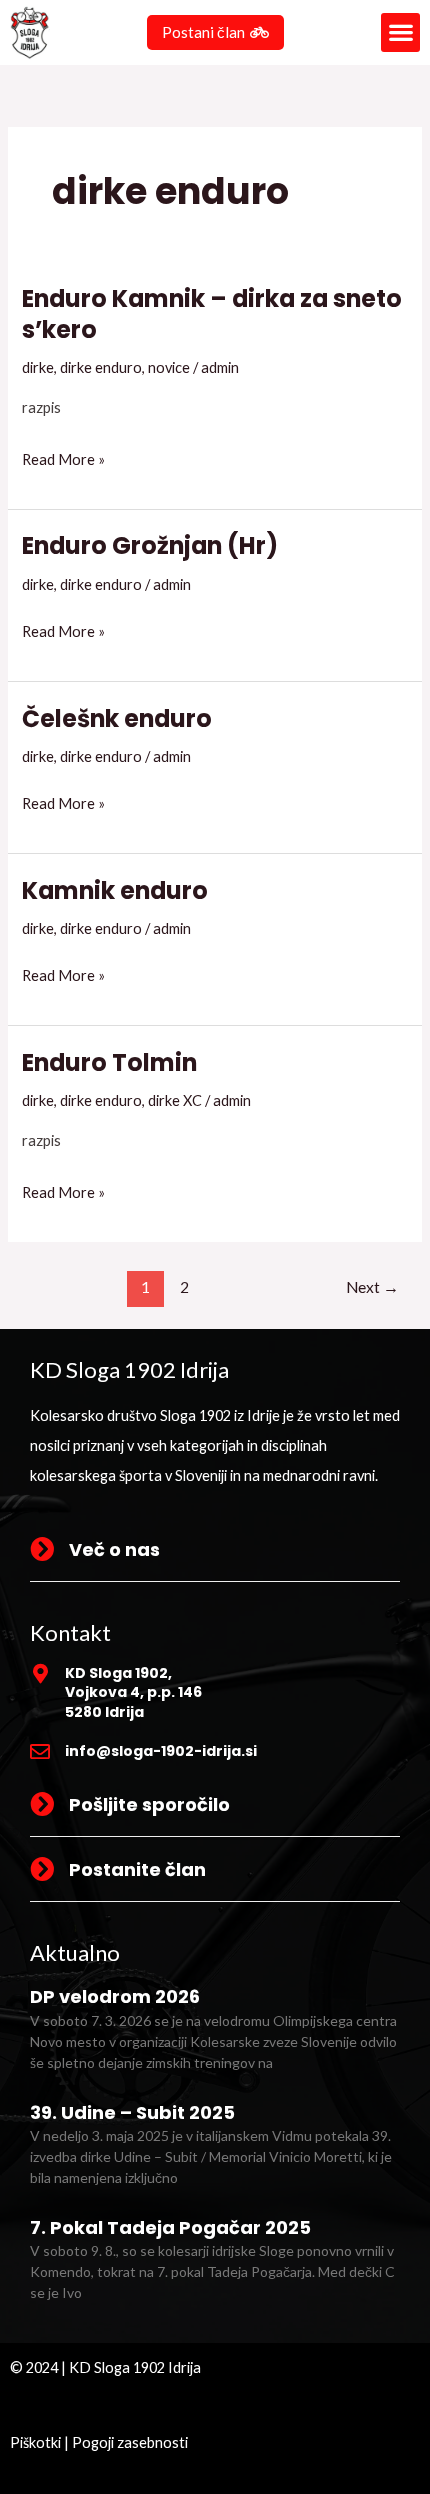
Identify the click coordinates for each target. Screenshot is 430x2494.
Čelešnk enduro (117, 718)
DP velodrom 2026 (115, 1996)
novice (169, 367)
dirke (38, 367)
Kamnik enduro (115, 890)
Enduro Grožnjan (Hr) (150, 545)
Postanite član (137, 1869)
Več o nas (114, 1549)
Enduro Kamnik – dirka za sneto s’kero (212, 314)
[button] (400, 32)
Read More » (63, 460)
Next (372, 1287)
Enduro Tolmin (109, 1062)
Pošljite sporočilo (149, 1804)
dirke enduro (101, 367)
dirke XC (175, 1100)
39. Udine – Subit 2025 (132, 2112)
